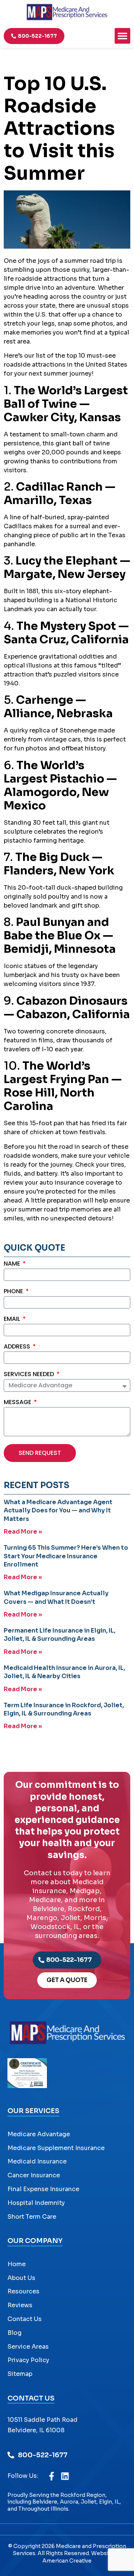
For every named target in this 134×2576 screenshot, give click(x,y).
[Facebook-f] (52, 2476)
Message (18, 1403)
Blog (15, 2333)
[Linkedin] (65, 2476)
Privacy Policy (28, 2360)
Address (18, 1347)
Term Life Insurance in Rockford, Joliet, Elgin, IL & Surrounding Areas (64, 1709)
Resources (23, 2291)
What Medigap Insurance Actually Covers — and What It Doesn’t (56, 1597)
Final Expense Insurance (43, 2189)
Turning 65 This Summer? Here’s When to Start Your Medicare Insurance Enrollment (66, 1556)
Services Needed (30, 1375)
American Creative (67, 2561)
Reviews (20, 2305)
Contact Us (25, 2319)
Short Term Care (32, 2217)
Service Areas (28, 2347)
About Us (21, 2278)
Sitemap (20, 2374)
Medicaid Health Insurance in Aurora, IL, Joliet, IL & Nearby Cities (64, 1672)
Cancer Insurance (34, 2175)
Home (17, 2264)
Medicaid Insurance (37, 2161)
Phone (14, 1292)
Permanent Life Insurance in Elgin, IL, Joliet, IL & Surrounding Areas (60, 1635)
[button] (122, 36)
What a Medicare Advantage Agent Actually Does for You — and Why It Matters (58, 1511)
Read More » (23, 1532)
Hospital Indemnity (36, 2203)
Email (13, 1320)
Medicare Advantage (39, 2134)
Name (13, 1264)
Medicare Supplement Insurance (56, 2148)
